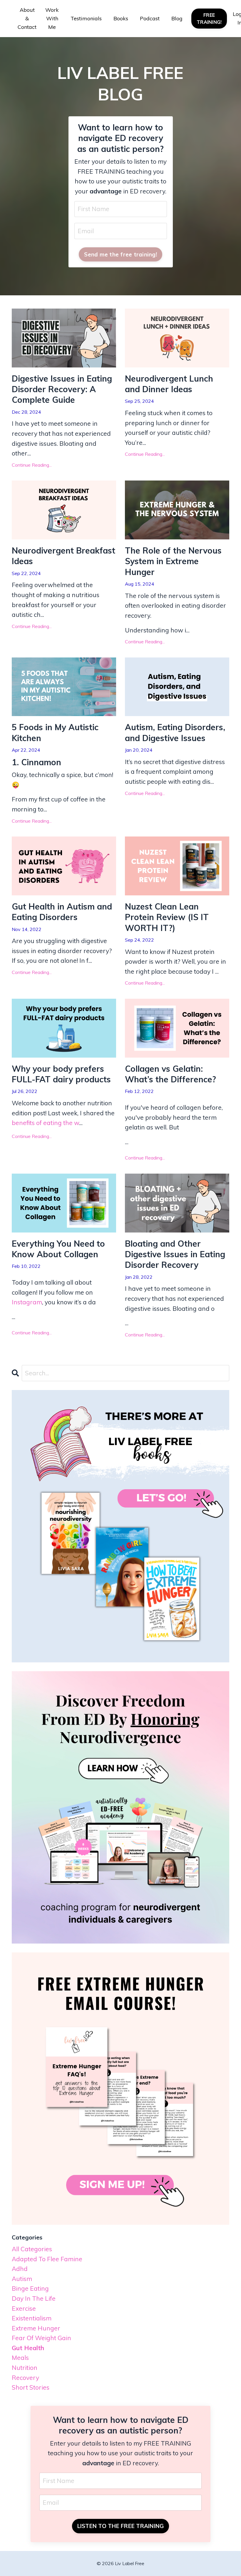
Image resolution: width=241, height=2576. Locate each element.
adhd (20, 2269)
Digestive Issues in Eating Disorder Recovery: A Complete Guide (62, 389)
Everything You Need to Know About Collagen (58, 1249)
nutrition (25, 2368)
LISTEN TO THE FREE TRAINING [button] (121, 2526)
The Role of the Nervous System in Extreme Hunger (173, 561)
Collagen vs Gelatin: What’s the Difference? (170, 1074)
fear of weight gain (41, 2338)
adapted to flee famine (47, 2259)
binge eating (30, 2288)
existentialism (32, 2318)
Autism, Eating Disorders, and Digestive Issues (175, 732)
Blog (177, 18)
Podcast (150, 18)
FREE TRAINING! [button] (209, 19)
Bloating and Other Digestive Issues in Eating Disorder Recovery (175, 1254)
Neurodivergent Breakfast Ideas (63, 556)
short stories (31, 2387)
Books (121, 18)
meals (20, 2358)
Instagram (27, 1302)
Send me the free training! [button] (120, 254)
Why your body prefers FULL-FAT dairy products (61, 1074)
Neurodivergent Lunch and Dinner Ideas (169, 384)
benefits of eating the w (45, 1123)
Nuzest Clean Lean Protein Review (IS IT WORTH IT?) (167, 917)
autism (22, 2279)
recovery (25, 2378)
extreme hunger (36, 2328)
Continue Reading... (32, 465)
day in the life (34, 2298)
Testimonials (86, 18)
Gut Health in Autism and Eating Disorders (62, 912)
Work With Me (52, 18)
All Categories (32, 2249)
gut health (28, 2348)
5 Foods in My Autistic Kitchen (55, 732)
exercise (24, 2308)
